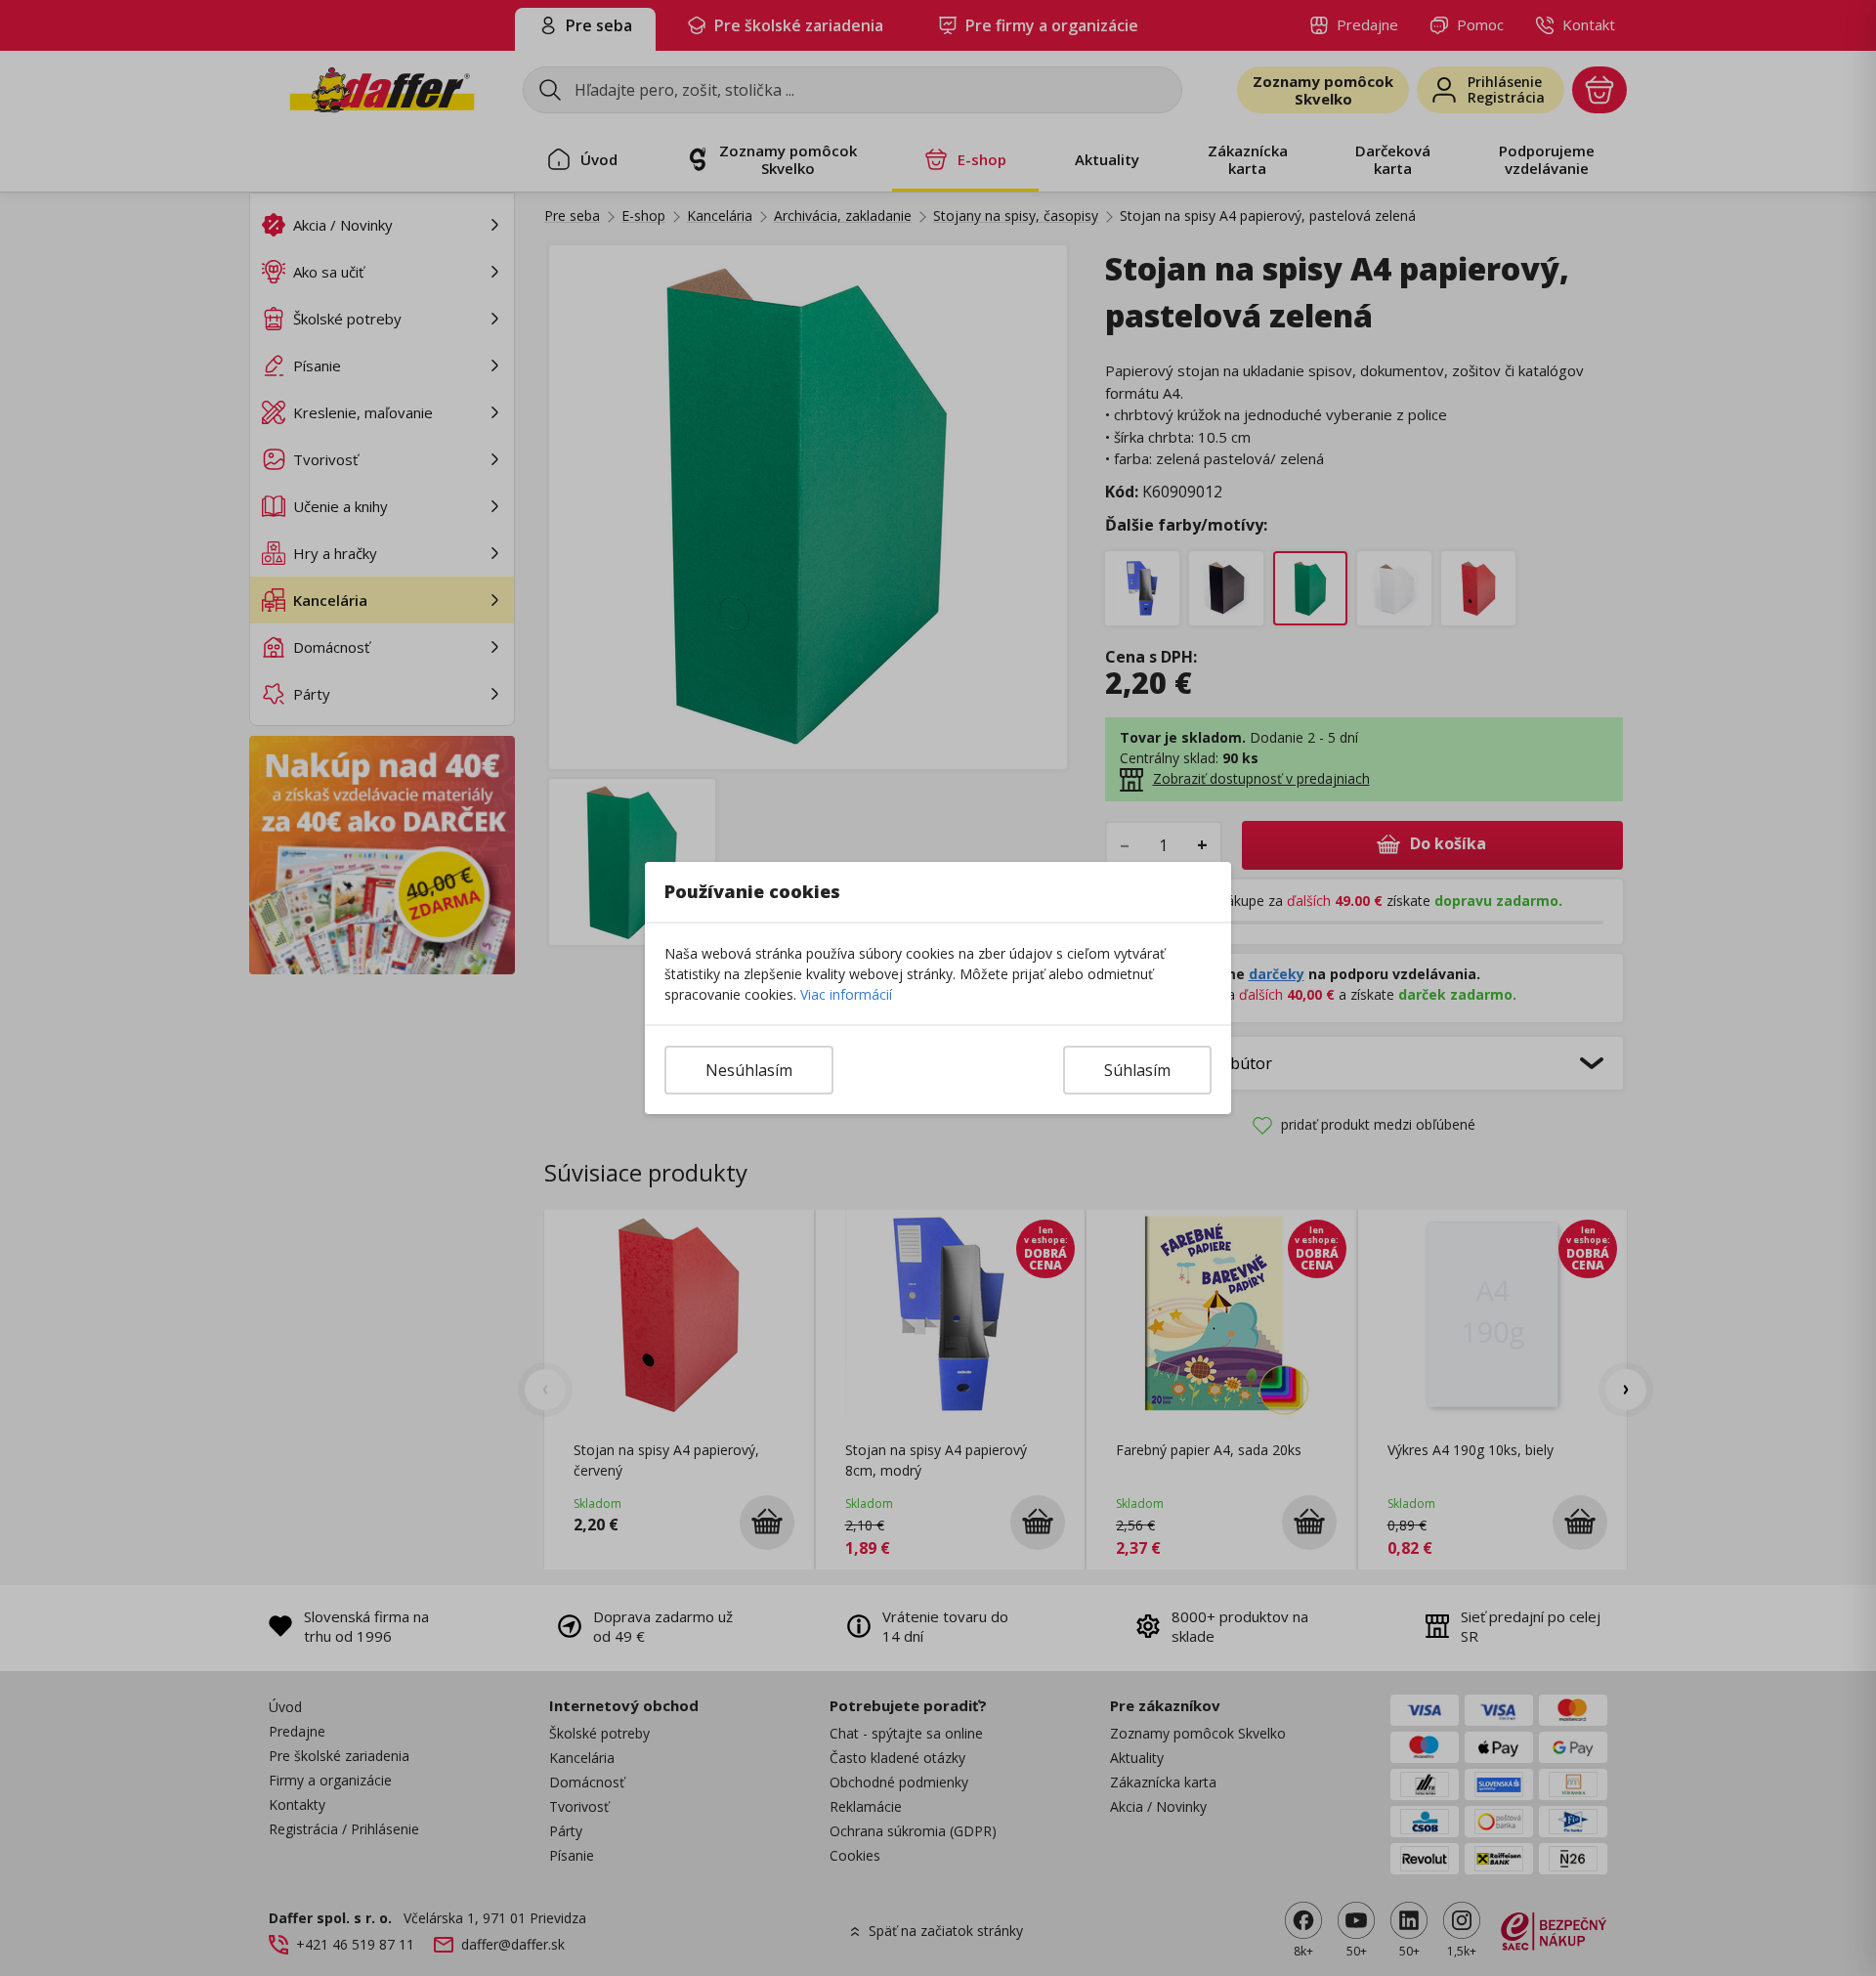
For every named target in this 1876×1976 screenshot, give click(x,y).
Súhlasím (1137, 1070)
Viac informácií (846, 994)
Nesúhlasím (749, 1070)
